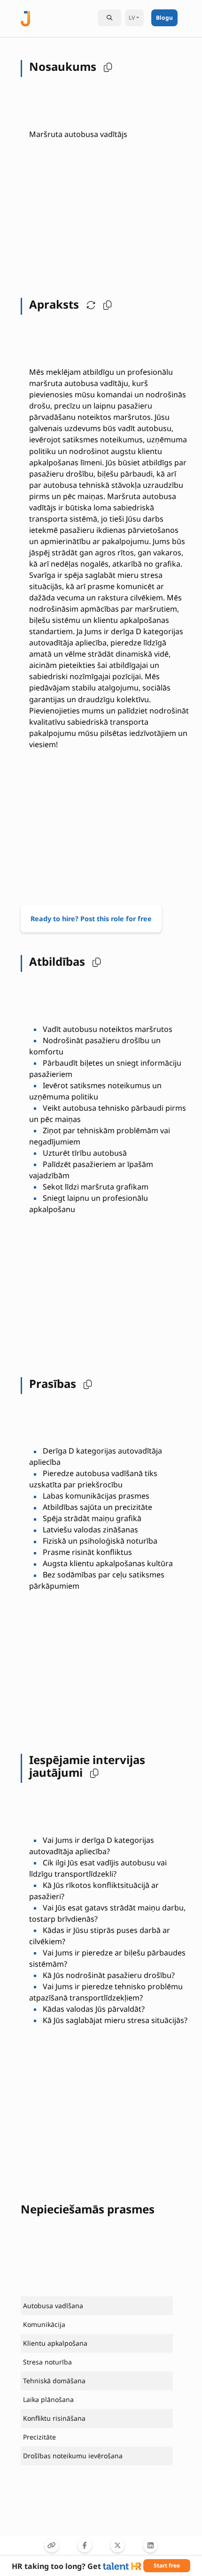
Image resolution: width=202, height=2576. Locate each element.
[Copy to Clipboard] (52, 2546)
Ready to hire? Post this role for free (91, 919)
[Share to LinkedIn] (150, 2546)
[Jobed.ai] (25, 18)
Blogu (164, 18)
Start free (167, 2565)
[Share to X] (117, 2546)
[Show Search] (109, 18)
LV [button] (132, 18)
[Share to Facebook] (85, 2546)
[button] (106, 67)
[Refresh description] (89, 304)
